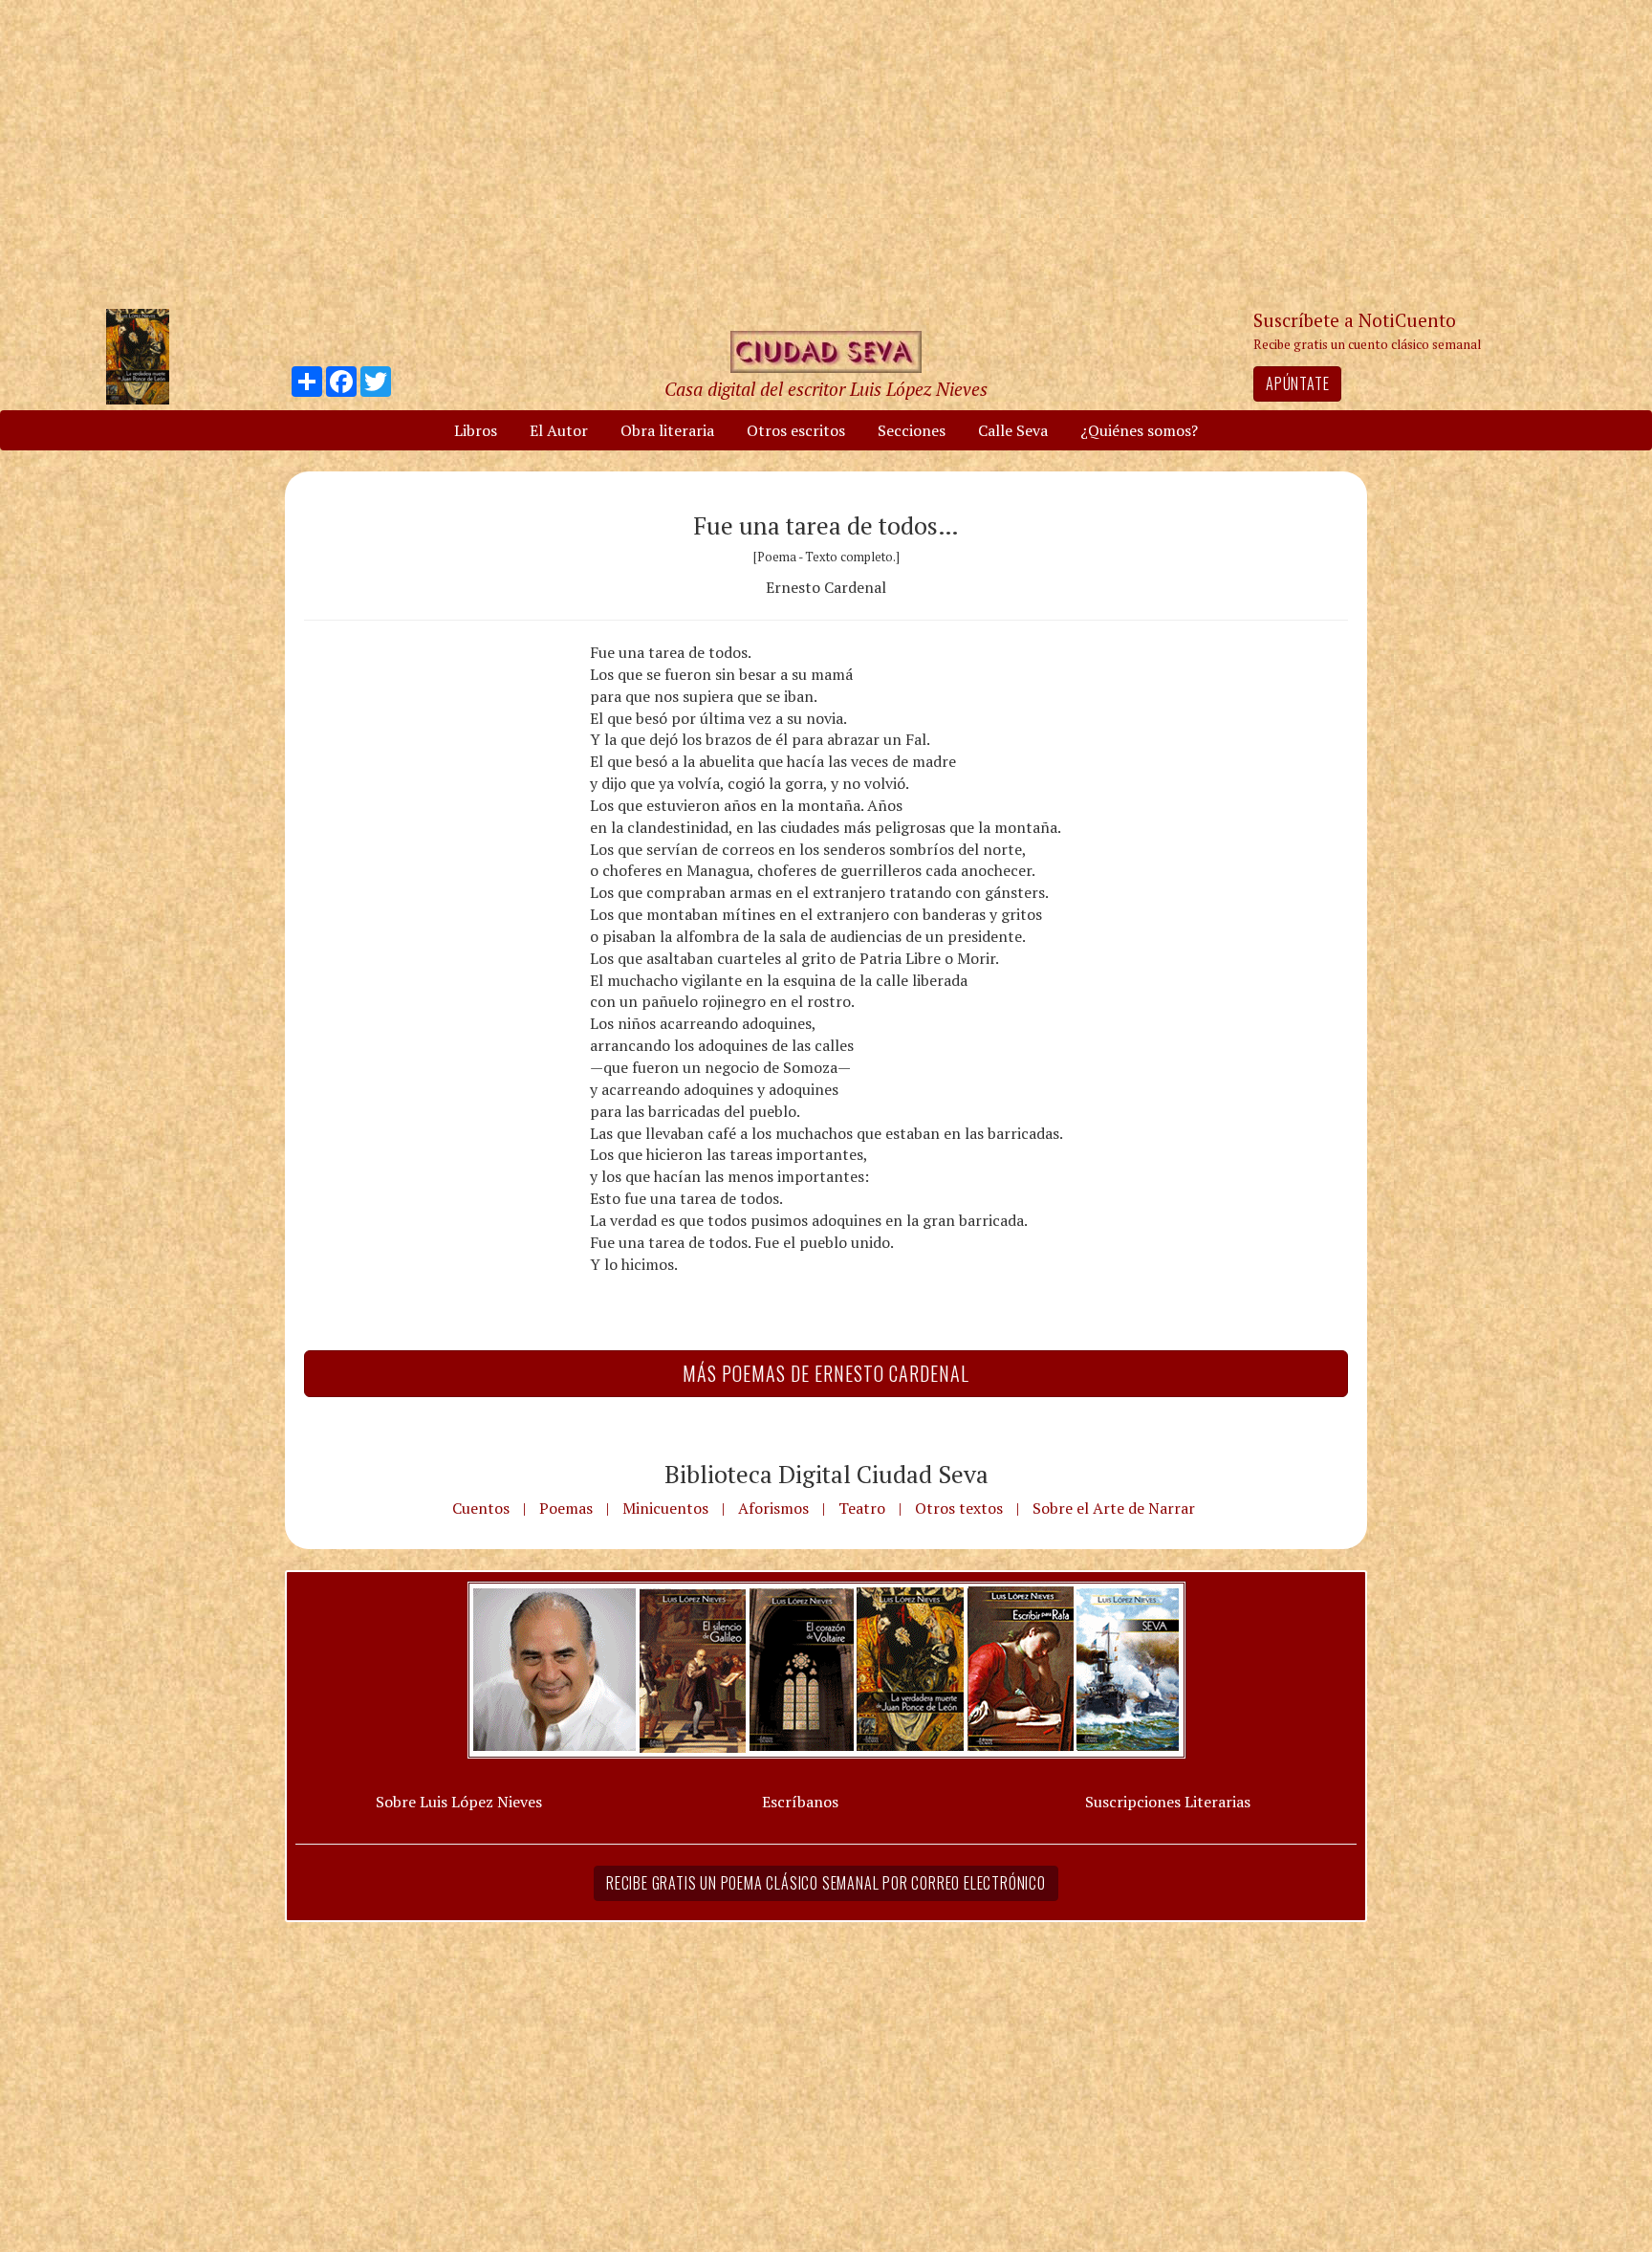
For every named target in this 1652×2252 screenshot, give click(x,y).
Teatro (862, 1508)
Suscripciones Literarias (1168, 1802)
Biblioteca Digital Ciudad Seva (826, 1474)
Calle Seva (1013, 430)
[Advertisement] (826, 153)
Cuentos (481, 1508)
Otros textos (959, 1508)
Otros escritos (796, 430)
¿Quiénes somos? (1139, 430)
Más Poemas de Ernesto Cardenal (826, 1373)
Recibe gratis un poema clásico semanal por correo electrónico (826, 1883)
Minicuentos (665, 1508)
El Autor (559, 430)
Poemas (566, 1508)
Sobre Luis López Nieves (459, 1802)
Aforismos (773, 1508)
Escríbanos (800, 1802)
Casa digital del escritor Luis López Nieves (826, 389)
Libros (476, 430)
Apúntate (1297, 383)
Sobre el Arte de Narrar (1114, 1508)
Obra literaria (667, 430)
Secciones (912, 430)
